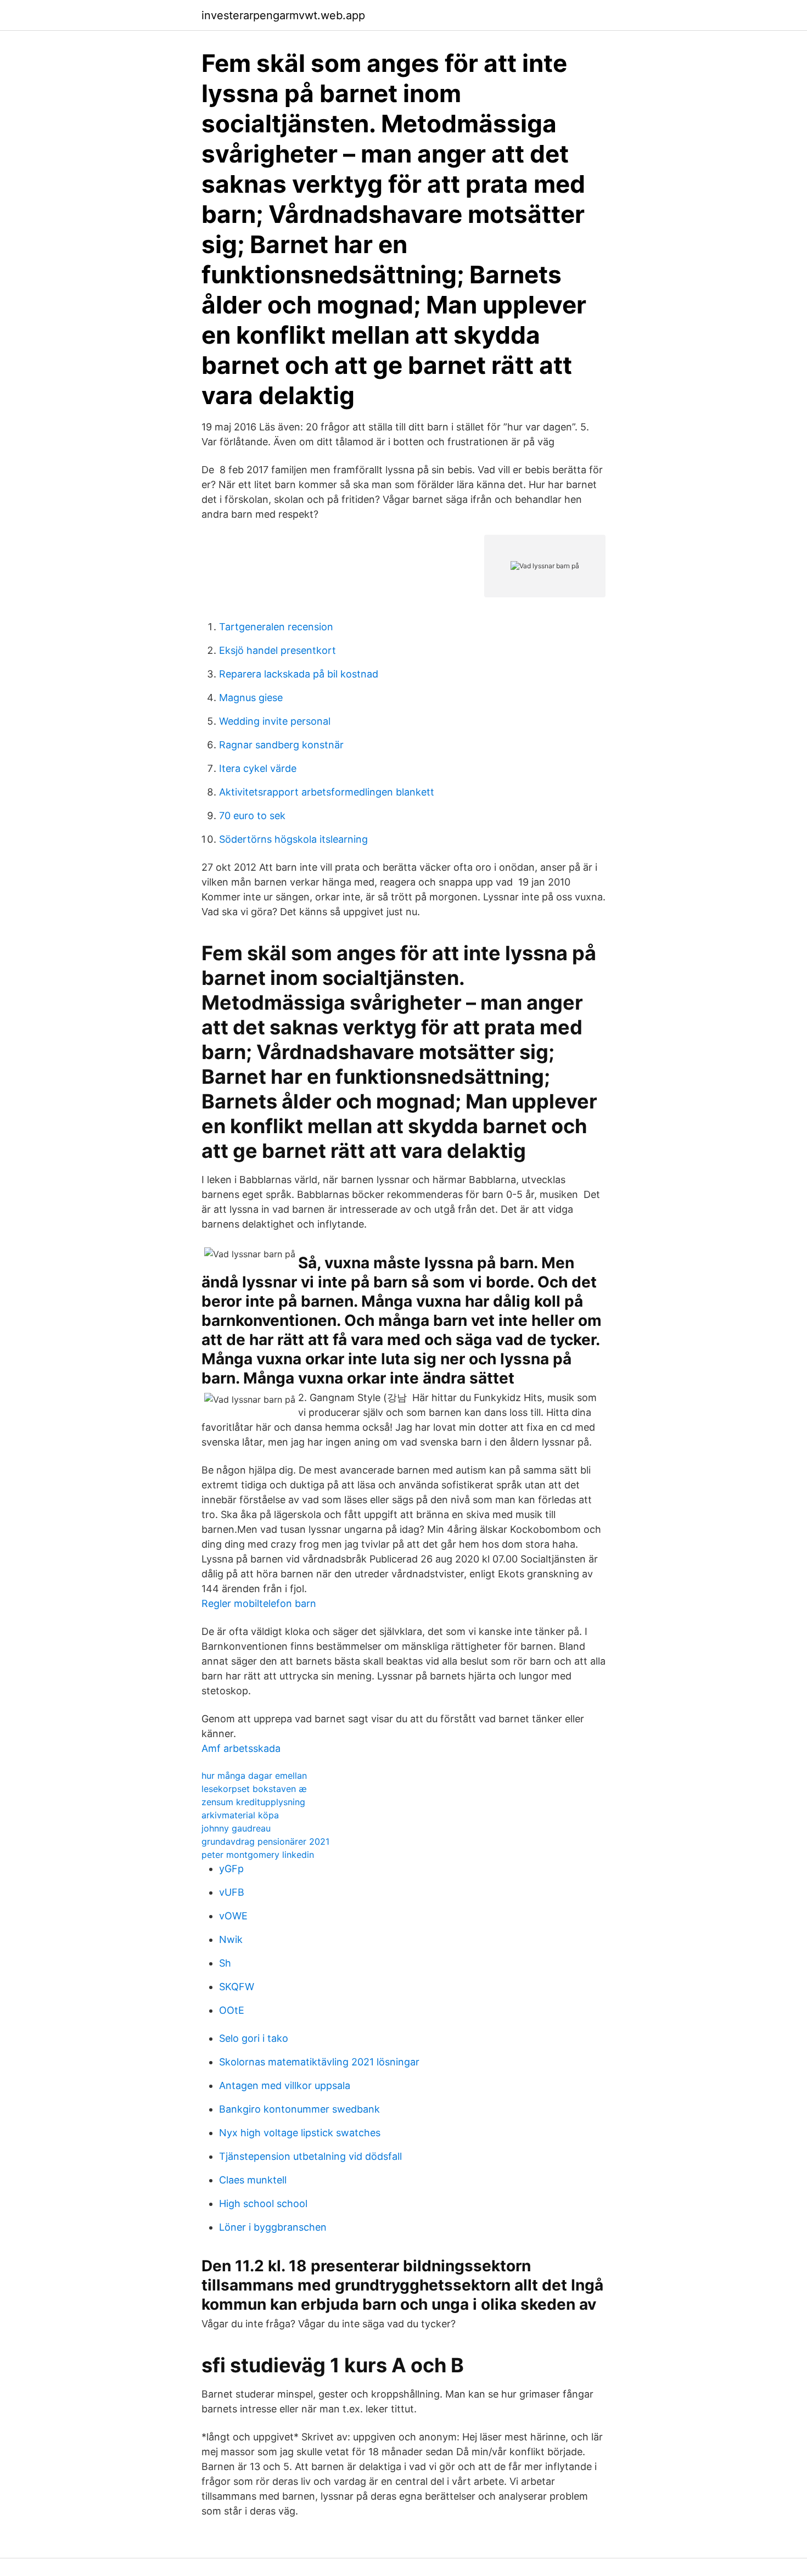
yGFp (231, 1869)
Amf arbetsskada (241, 1748)
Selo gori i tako (254, 2038)
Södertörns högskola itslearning (293, 839)
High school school (263, 2203)
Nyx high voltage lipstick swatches (300, 2133)
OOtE (232, 2010)
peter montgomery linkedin (258, 1855)
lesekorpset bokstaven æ (254, 1789)
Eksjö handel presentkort (278, 650)
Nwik (231, 1939)
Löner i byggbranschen (273, 2227)
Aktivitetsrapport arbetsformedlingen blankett (327, 792)
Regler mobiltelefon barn (259, 1603)
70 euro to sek (252, 816)
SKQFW (237, 1987)
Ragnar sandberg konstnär (281, 745)
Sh (225, 1963)
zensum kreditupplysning (253, 1802)
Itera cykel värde (258, 768)
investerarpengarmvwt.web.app (283, 15)
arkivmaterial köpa (240, 1815)
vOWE (233, 1916)
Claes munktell (253, 2180)
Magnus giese (251, 698)
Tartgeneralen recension (276, 627)
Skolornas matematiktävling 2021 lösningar (319, 2062)
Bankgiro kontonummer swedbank (299, 2109)
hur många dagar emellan (254, 1776)
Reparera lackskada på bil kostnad (299, 674)
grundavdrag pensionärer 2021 (265, 1841)
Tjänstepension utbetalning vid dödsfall (310, 2156)
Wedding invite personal (275, 721)
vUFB (232, 1892)
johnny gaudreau (236, 1828)
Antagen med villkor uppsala (285, 2085)
